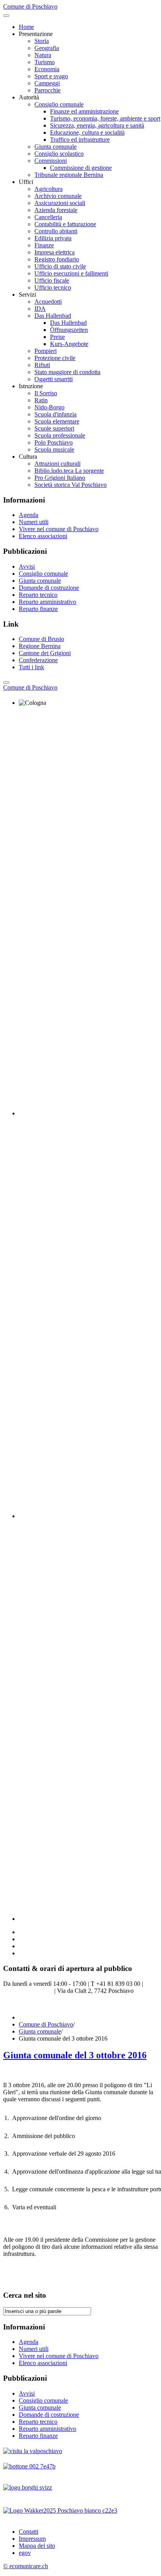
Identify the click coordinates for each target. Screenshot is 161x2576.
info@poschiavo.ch (29, 1991)
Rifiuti (42, 365)
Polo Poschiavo (54, 442)
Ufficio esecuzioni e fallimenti (71, 273)
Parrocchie (47, 90)
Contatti (29, 2532)
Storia (42, 41)
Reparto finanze (38, 609)
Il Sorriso (46, 393)
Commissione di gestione (81, 168)
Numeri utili (34, 522)
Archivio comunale (58, 196)
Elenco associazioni (43, 536)
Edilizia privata (53, 238)
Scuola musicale (54, 449)
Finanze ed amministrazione (84, 111)
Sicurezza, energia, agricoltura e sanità (97, 125)
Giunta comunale (55, 147)
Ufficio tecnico (53, 287)
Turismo (45, 62)
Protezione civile (55, 358)
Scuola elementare (57, 421)
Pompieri (46, 351)
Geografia (47, 48)
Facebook (15, 2004)
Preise (57, 337)
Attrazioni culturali (57, 464)
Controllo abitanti (56, 231)
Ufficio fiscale (52, 280)
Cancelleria (48, 217)
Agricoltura (48, 189)
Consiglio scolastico (59, 154)
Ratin (41, 400)
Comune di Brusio (41, 639)
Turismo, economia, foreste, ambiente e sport (105, 118)
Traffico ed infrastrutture (80, 140)
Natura (43, 55)
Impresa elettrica (55, 252)
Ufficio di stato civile (60, 266)
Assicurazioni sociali (60, 203)
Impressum (32, 2539)
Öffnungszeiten (69, 330)
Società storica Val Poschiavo (71, 485)
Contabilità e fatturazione (65, 224)
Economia (47, 69)
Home (26, 27)
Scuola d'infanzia (55, 414)
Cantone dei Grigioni (45, 653)
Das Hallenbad (53, 316)
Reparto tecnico (38, 595)
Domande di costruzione (49, 588)
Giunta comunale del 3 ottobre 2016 (75, 2055)
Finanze (44, 245)
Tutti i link (31, 667)
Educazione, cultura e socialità (87, 132)
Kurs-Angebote (69, 344)
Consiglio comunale (59, 104)
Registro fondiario (57, 259)
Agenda (29, 515)
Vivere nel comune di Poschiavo (59, 529)
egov (25, 2553)
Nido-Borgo (49, 407)
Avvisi (27, 567)
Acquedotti (48, 302)
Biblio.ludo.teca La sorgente (69, 471)
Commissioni (51, 161)
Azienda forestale (56, 210)
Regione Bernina (40, 646)
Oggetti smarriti (54, 379)
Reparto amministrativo (47, 602)
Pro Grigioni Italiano (60, 478)
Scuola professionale (60, 435)
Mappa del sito (37, 2546)
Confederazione (38, 660)
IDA (40, 309)
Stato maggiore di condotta (67, 372)
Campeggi (47, 83)
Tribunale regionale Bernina (69, 175)
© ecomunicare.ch (26, 2566)
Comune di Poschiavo (46, 2024)
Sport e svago (51, 76)
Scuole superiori (54, 428)
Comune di (30, 687)
